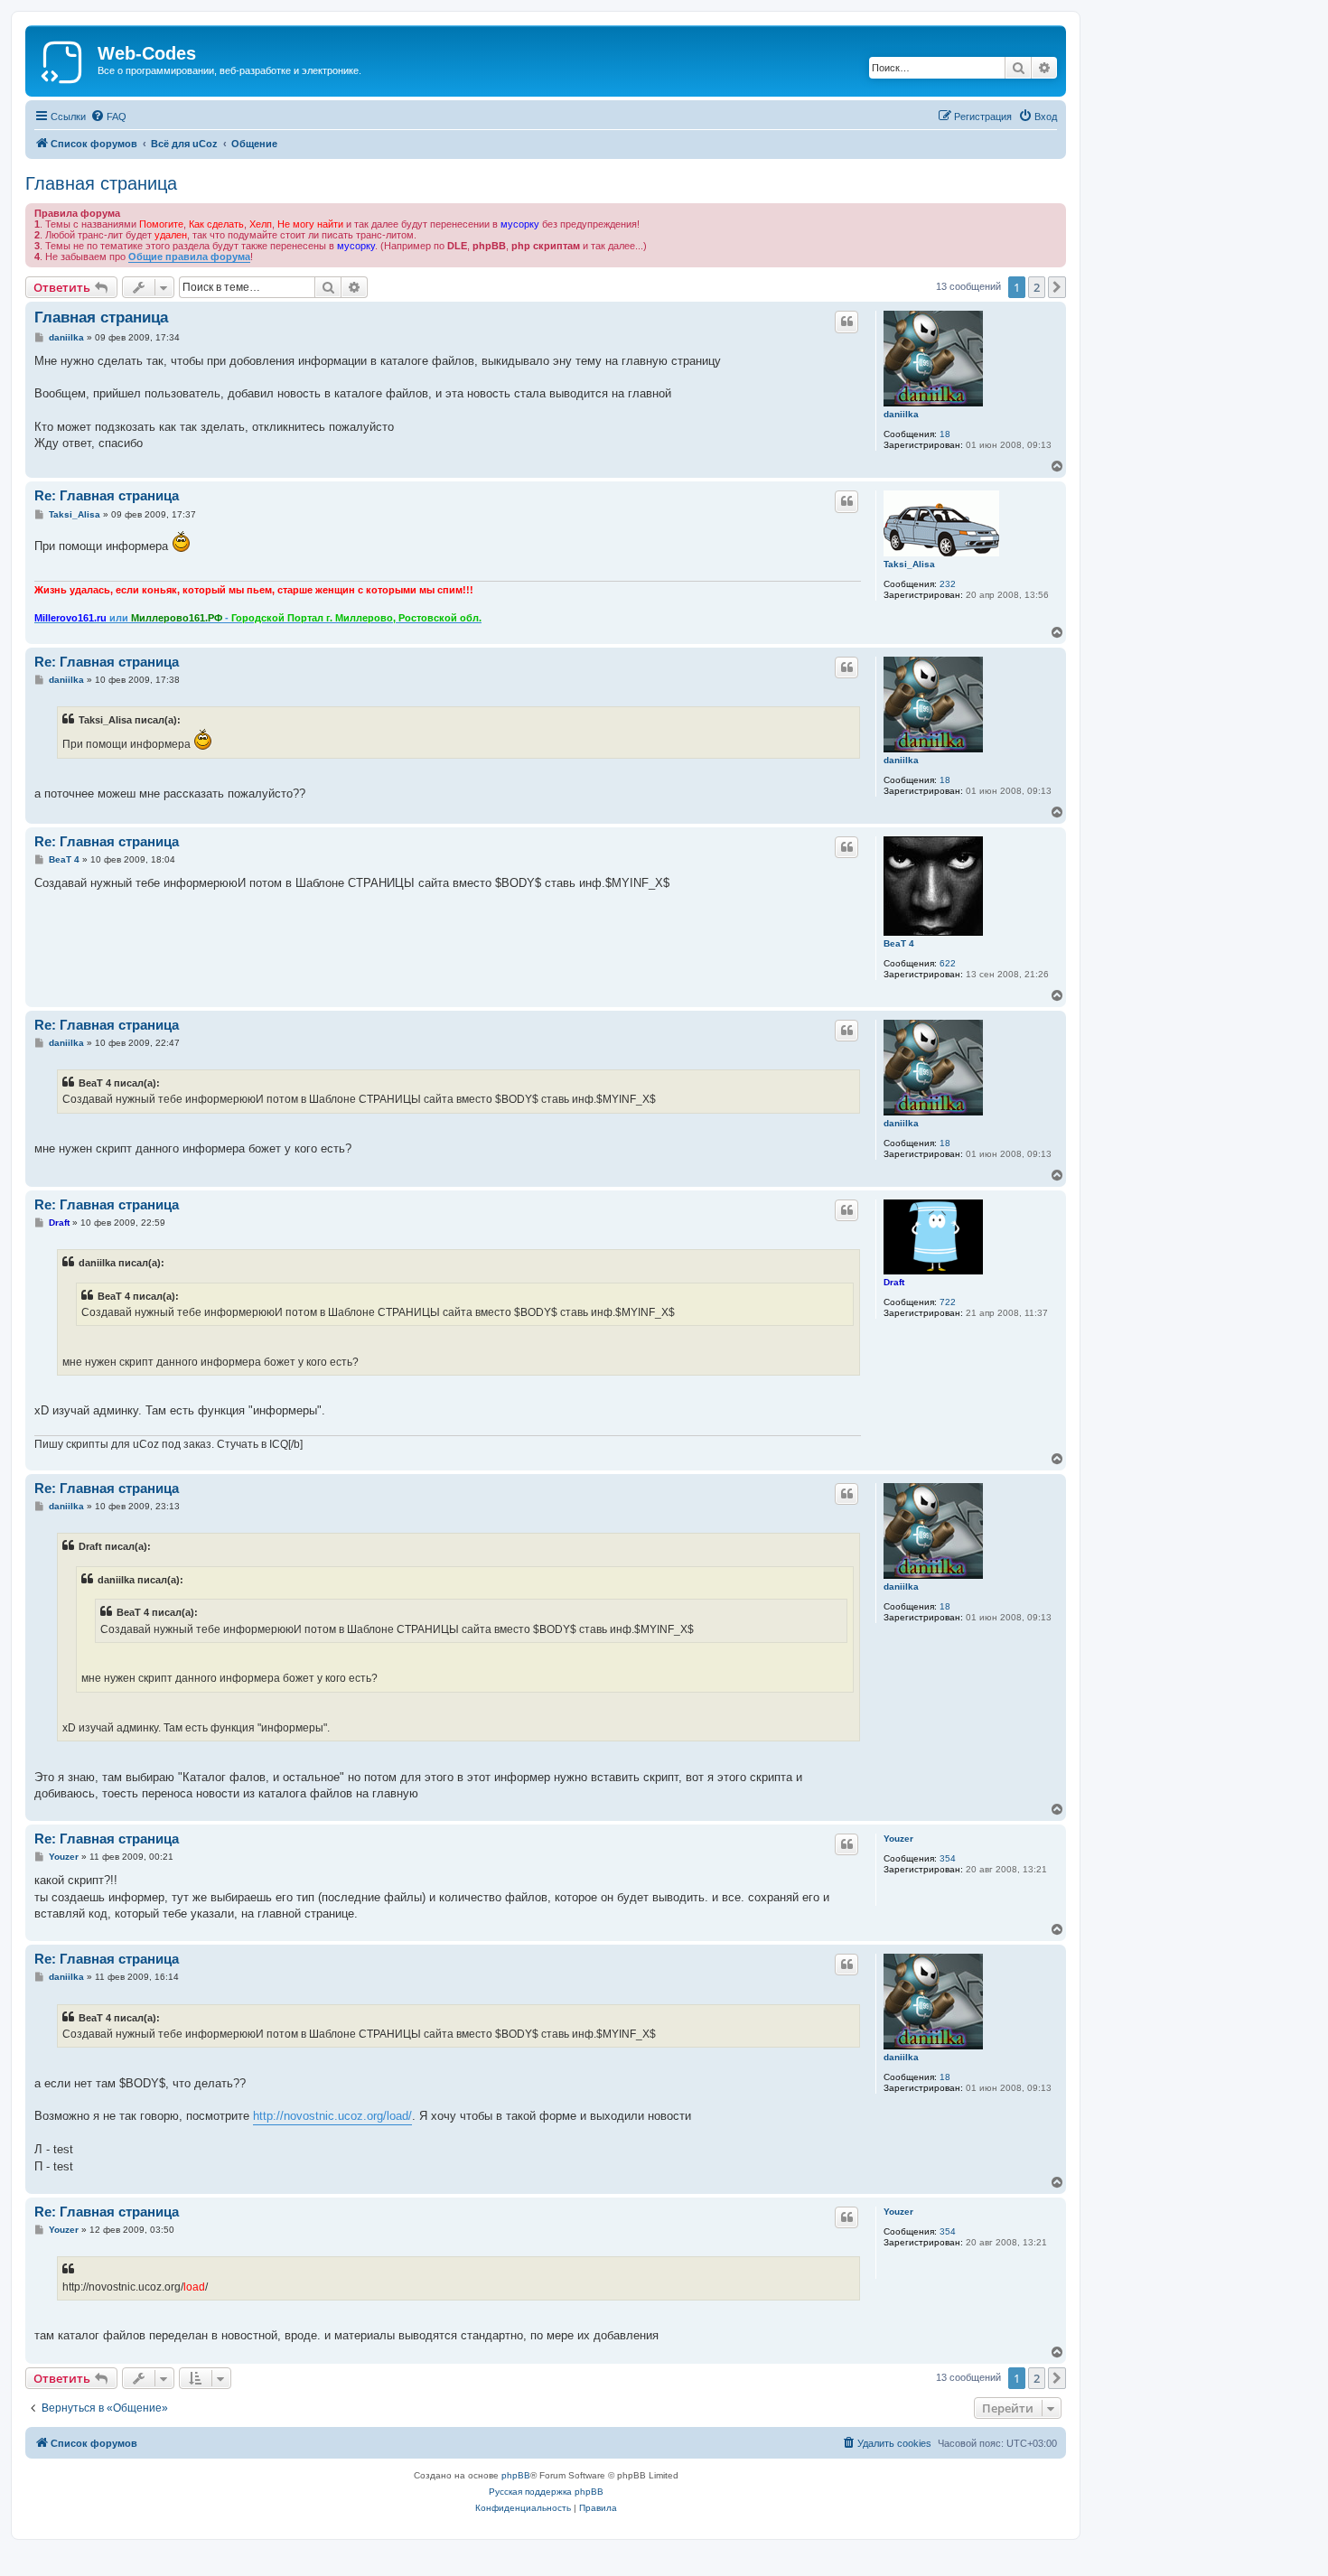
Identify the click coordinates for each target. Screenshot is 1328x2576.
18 (945, 434)
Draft (894, 1282)
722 (948, 1302)
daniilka (901, 414)
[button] (1057, 287)
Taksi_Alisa (909, 564)
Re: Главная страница (107, 495)
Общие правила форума (189, 257)
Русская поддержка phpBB (546, 2492)
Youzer (898, 1839)
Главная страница (101, 183)
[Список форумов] (64, 59)
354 (948, 1858)
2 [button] (1037, 287)
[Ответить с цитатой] (846, 322)
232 (948, 584)
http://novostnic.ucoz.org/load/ (332, 2116)
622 (948, 963)
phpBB (516, 2475)
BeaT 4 (899, 943)
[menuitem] (108, 117)
